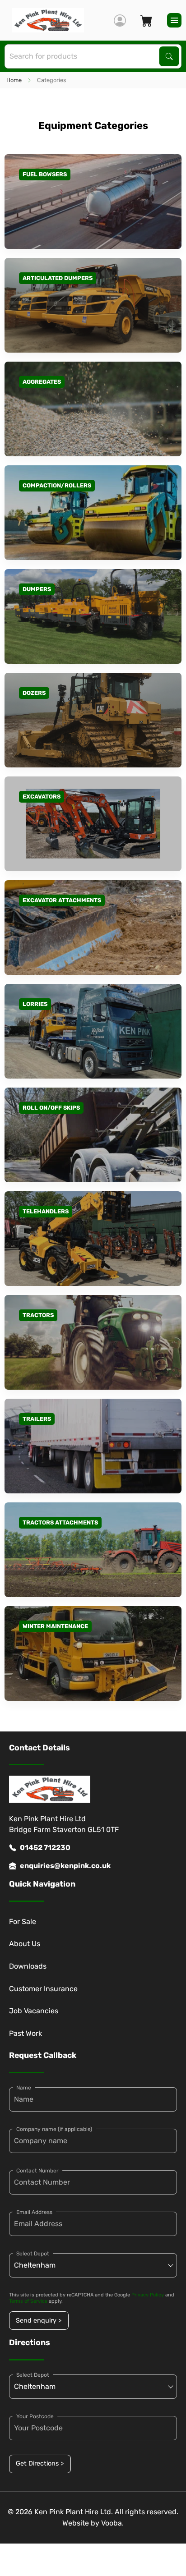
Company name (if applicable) (54, 2129)
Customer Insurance (43, 1989)
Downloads (28, 1966)
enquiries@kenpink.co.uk (65, 1866)
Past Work (26, 2033)
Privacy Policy (148, 2295)
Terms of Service (28, 2301)
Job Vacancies (34, 2011)
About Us (25, 1944)
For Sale (23, 1922)
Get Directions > (40, 2464)
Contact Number (37, 2171)
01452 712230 (45, 1848)
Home (14, 80)
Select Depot (33, 2254)
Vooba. (112, 2523)
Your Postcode (35, 2416)
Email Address (34, 2212)
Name (24, 2088)
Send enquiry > (39, 2321)
